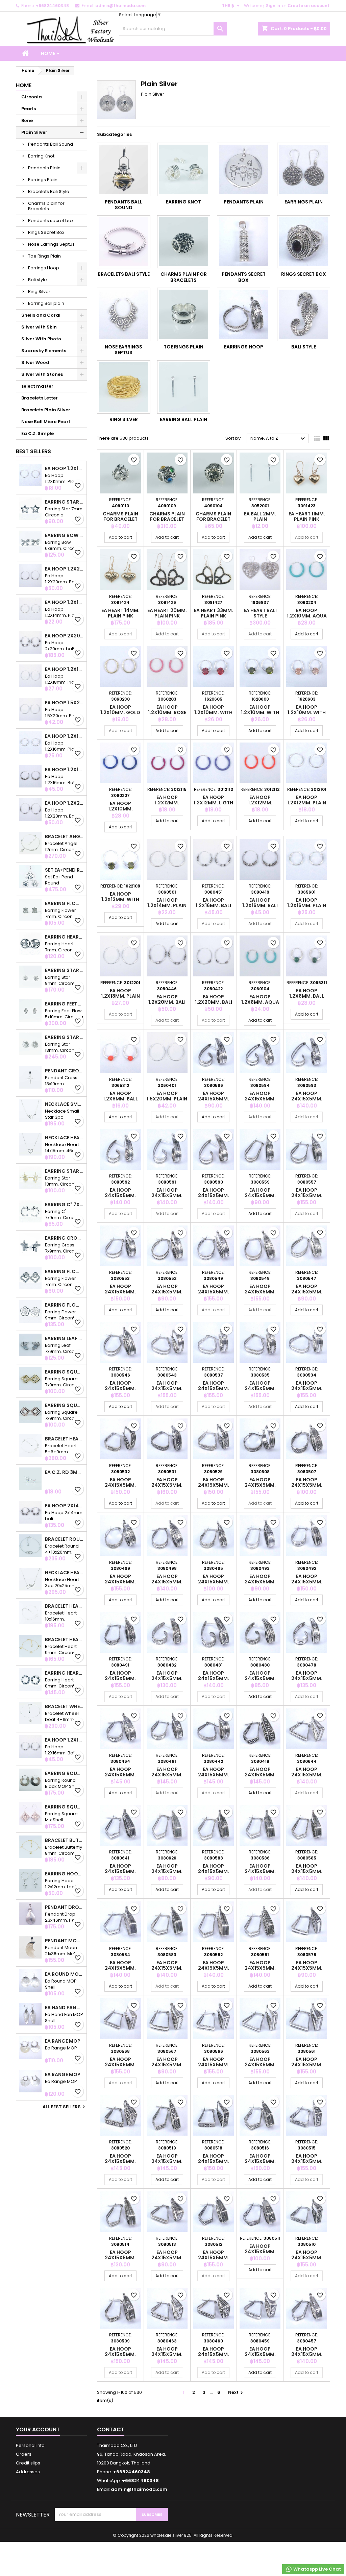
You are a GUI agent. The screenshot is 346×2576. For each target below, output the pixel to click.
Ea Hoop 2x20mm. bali (64, 636)
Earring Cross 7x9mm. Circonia (64, 1238)
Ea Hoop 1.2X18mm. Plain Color (64, 669)
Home (48, 53)
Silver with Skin (39, 327)
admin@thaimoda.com (120, 6)
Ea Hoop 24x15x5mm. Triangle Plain (307, 1775)
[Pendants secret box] (244, 242)
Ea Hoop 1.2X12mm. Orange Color (260, 803)
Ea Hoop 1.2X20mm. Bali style (64, 569)
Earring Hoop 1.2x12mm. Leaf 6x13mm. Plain (64, 1874)
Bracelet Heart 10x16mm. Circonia (64, 1606)
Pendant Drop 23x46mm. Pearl (64, 1907)
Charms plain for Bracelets (46, 206)
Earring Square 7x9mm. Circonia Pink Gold (64, 1405)
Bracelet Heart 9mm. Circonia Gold (64, 1639)
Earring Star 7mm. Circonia (64, 502)
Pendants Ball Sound (51, 144)
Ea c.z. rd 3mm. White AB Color (64, 1472)
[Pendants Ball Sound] (124, 169)
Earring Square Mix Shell (64, 1807)
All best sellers (65, 2107)
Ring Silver (39, 291)
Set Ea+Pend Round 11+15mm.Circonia (64, 870)
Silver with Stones (42, 374)
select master (37, 386)
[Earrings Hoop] (244, 314)
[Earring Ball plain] (184, 387)
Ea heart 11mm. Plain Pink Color (307, 519)
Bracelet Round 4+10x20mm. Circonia (64, 1539)
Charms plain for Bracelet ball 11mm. (213, 519)
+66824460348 (52, 6)
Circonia (32, 97)
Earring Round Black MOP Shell (64, 1773)
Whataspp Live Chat (317, 2569)
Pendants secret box (51, 221)
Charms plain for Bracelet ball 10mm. (120, 519)
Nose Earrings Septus (51, 244)
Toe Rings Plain (44, 256)
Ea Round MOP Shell (64, 1974)
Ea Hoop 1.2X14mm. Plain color (64, 602)
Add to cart (120, 537)
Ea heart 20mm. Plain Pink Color (167, 616)
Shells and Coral (41, 315)
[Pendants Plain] (244, 169)
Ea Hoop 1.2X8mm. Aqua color (260, 1002)
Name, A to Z (279, 439)
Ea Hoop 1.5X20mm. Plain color (64, 703)
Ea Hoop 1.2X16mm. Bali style (64, 770)
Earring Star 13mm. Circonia (64, 1037)
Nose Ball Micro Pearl (46, 422)
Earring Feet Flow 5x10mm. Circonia (64, 1004)
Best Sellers (33, 451)
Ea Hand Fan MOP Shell (64, 2008)
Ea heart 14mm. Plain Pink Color (120, 616)
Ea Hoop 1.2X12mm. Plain (64, 468)
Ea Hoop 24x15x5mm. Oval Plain (214, 1099)
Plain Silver (34, 132)
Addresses (28, 2472)
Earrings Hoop (44, 268)
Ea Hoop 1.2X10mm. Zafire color (120, 809)
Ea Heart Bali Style (260, 613)
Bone (27, 120)
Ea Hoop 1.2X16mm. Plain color (64, 736)
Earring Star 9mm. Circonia (64, 970)
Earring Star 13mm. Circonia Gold (64, 1171)
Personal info (30, 2445)
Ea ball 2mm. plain (260, 516)
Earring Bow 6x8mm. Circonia (64, 535)
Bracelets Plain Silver (46, 410)
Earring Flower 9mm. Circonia (64, 1305)
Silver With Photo (41, 339)
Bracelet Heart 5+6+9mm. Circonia (64, 1439)
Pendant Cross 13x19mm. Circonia (64, 1071)
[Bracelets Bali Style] (124, 242)
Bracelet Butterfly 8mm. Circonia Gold (64, 1840)
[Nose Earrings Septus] (124, 314)
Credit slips (28, 2463)
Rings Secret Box (46, 232)
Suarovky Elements (44, 351)
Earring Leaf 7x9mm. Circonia (64, 1338)
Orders (24, 2454)
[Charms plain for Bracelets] (184, 242)
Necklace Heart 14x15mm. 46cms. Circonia (64, 1138)
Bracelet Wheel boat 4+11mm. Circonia (64, 1706)
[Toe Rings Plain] (184, 314)
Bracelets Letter (40, 398)
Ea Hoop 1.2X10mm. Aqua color (307, 616)
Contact (111, 2429)
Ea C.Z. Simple (38, 433)
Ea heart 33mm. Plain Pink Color (214, 616)
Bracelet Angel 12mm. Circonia (64, 836)
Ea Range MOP (63, 2041)
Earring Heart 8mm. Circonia (64, 1673)
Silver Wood (35, 362)
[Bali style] (304, 314)
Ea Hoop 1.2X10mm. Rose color (167, 712)
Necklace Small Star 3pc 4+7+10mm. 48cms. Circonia (64, 1104)
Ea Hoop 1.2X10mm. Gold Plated (120, 712)
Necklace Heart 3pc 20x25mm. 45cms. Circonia (64, 1573)
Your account (38, 2429)
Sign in (273, 6)
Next (236, 2392)
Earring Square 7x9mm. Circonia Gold (64, 1372)
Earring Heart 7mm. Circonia (64, 937)
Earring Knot (41, 156)
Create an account (308, 6)
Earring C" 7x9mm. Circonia (64, 1205)
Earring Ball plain (46, 303)
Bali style (38, 280)
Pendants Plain (44, 168)
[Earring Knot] (184, 169)
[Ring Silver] (124, 387)
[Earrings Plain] (304, 169)
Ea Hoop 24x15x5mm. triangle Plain (167, 2354)
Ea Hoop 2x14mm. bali (64, 1506)
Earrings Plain (43, 180)
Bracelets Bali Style (49, 191)
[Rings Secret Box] (304, 242)
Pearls (29, 109)
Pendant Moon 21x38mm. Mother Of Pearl (64, 1941)
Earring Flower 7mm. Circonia (64, 903)
